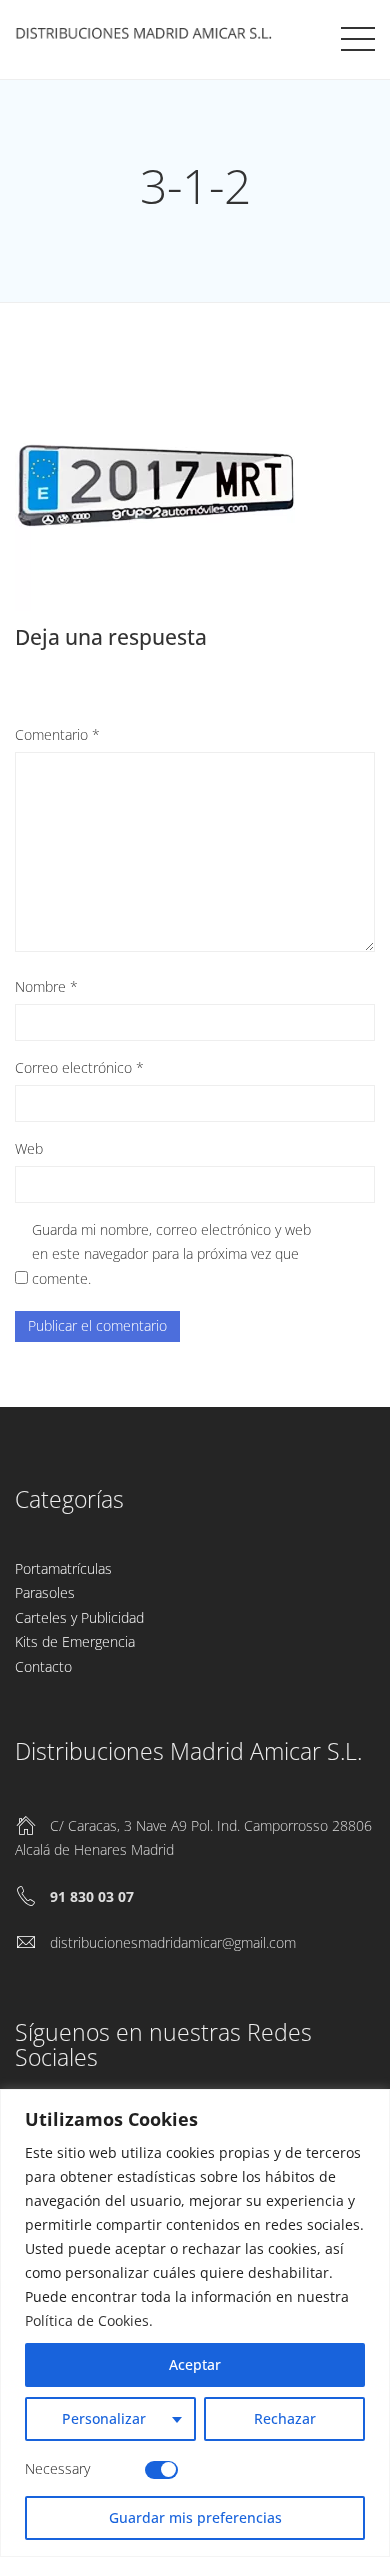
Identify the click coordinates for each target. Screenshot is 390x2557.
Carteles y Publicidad (79, 1617)
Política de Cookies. (89, 2320)
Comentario (57, 734)
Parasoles (45, 1592)
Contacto (43, 1666)
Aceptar (195, 2364)
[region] (195, 2323)
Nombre (46, 986)
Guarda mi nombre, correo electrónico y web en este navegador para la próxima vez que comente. (171, 1254)
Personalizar (104, 2418)
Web (29, 1148)
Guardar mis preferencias (195, 2517)
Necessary (57, 2468)
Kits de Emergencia (75, 1641)
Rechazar (285, 2418)
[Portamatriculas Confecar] (146, 36)
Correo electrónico (79, 1067)
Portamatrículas (63, 1568)
